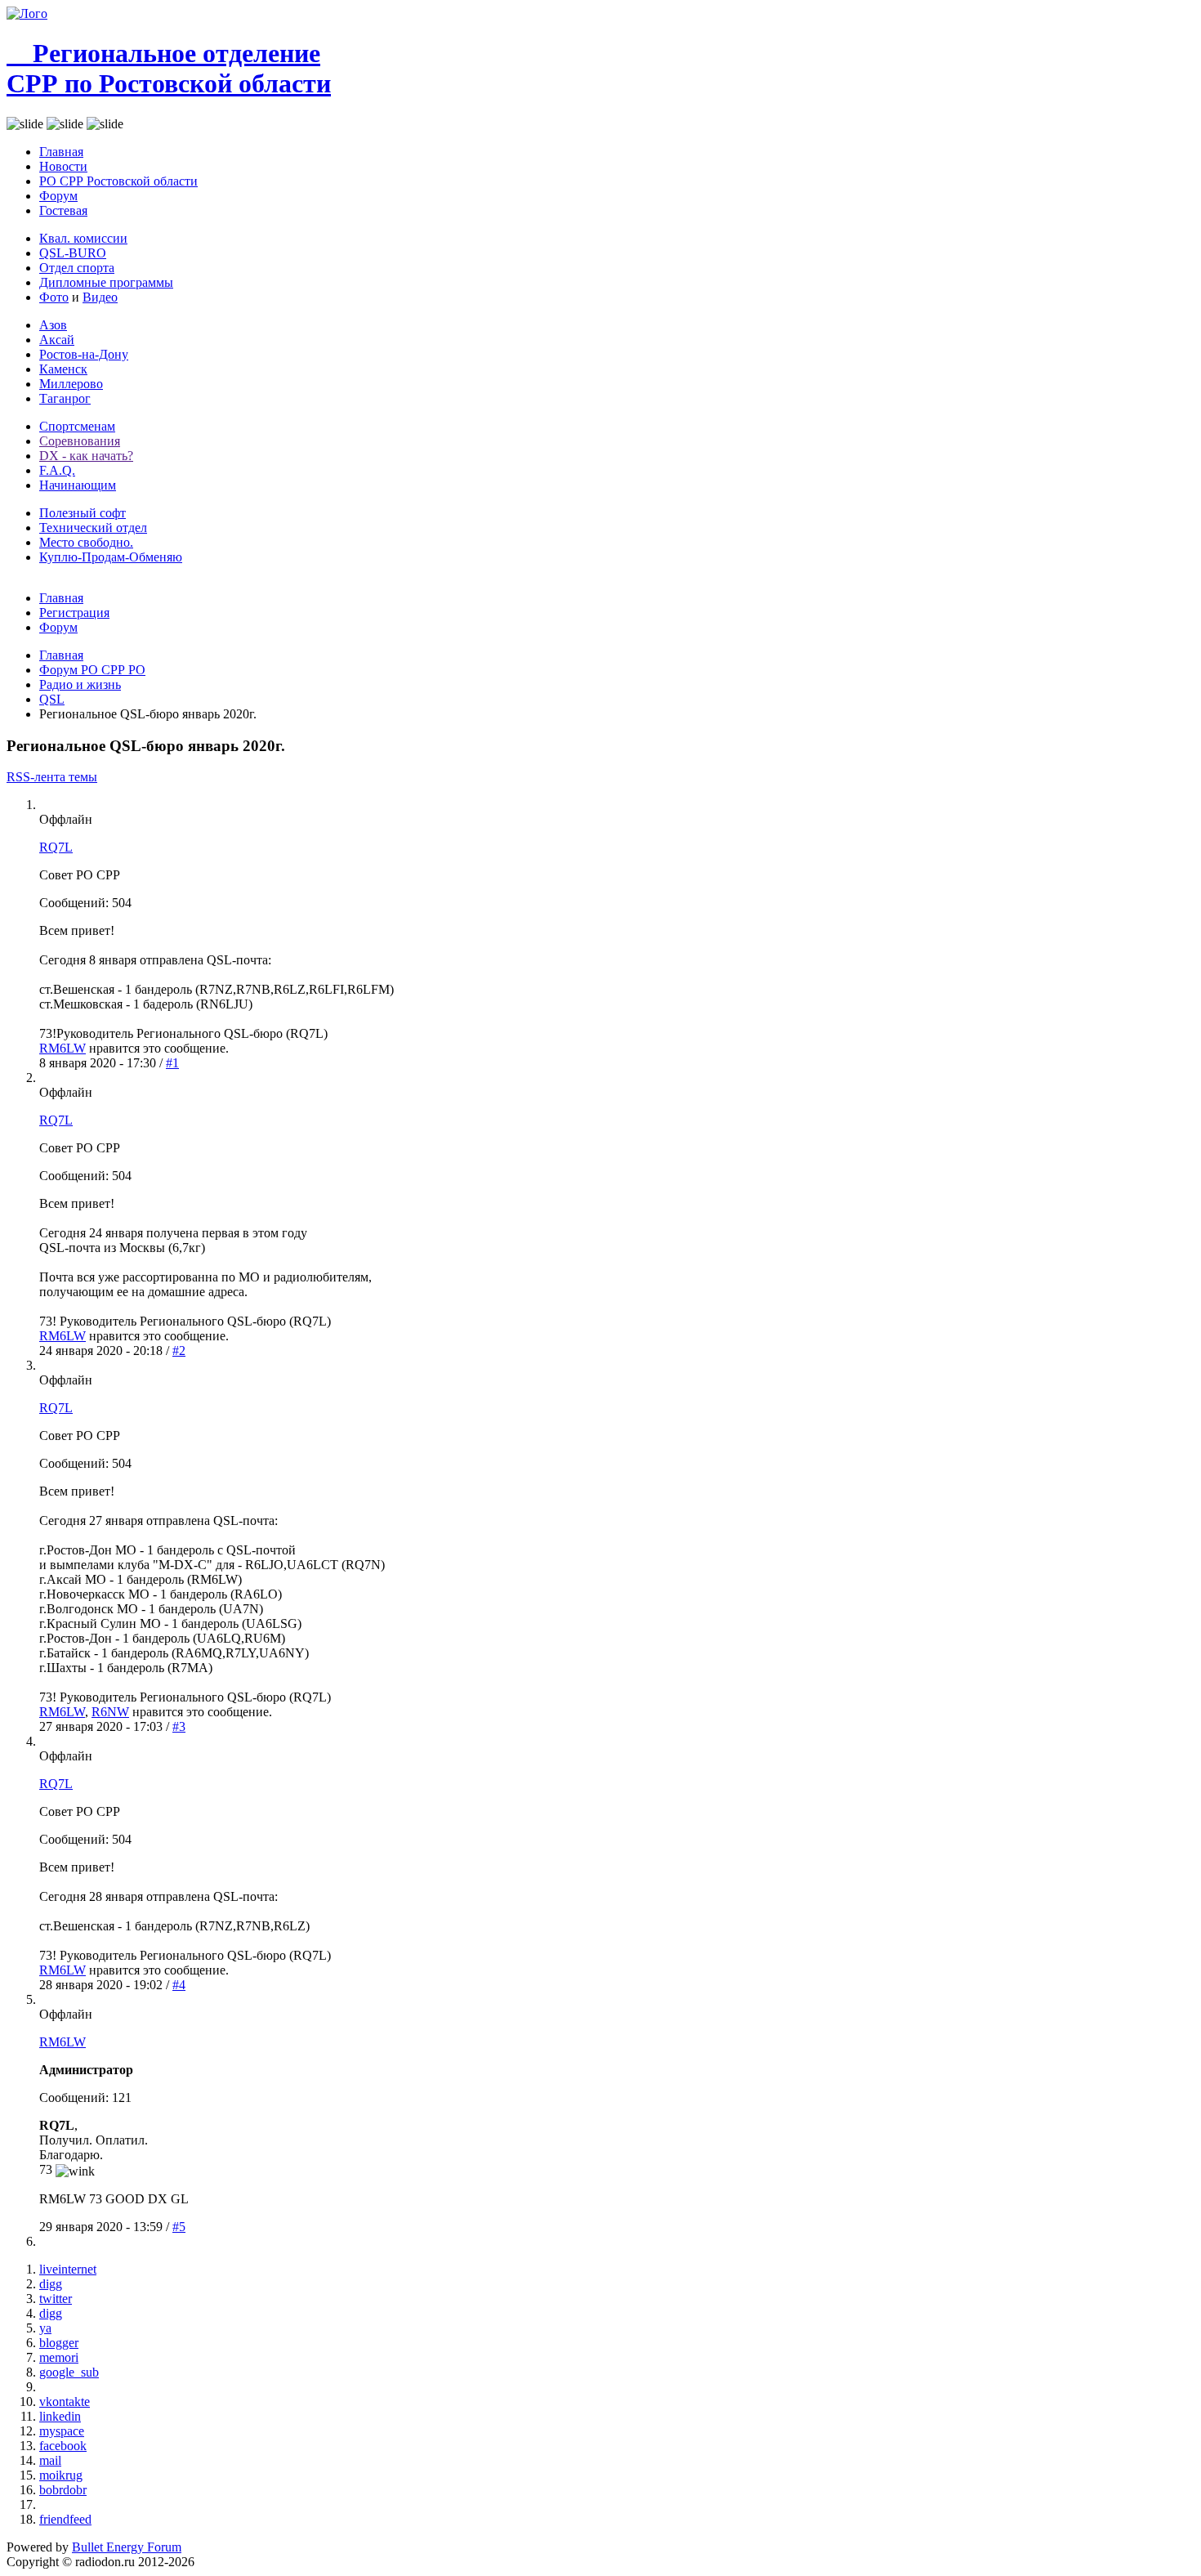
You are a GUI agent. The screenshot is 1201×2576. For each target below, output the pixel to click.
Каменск (63, 369)
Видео (100, 297)
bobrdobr (63, 2490)
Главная (61, 152)
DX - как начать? (86, 456)
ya (45, 2328)
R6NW (110, 1712)
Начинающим (78, 485)
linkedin (60, 2416)
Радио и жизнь (80, 684)
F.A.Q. (57, 470)
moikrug (61, 2475)
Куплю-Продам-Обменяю (111, 557)
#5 (179, 2227)
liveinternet (68, 2269)
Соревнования (80, 441)
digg (51, 2284)
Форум (58, 196)
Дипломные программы (106, 282)
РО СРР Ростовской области (118, 181)
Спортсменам (77, 426)
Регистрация (74, 613)
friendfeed (65, 2519)
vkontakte (65, 2402)
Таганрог (65, 398)
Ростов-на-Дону (84, 354)
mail (50, 2460)
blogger (59, 2343)
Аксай (57, 340)
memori (59, 2357)
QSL (52, 699)
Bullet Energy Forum (127, 2547)
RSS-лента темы (52, 777)
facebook (63, 2446)
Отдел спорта (77, 268)
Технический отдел (93, 528)
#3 (179, 1726)
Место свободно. (86, 542)
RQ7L (56, 847)
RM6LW (63, 1048)
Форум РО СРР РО (92, 670)
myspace (62, 2431)
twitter (56, 2299)
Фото (54, 297)
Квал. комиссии (83, 238)
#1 (172, 1063)
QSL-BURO (73, 253)
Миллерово (71, 384)
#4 (179, 1985)
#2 (179, 1351)
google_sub (69, 2372)
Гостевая (63, 210)
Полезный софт (83, 513)
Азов (53, 325)
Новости (63, 166)
